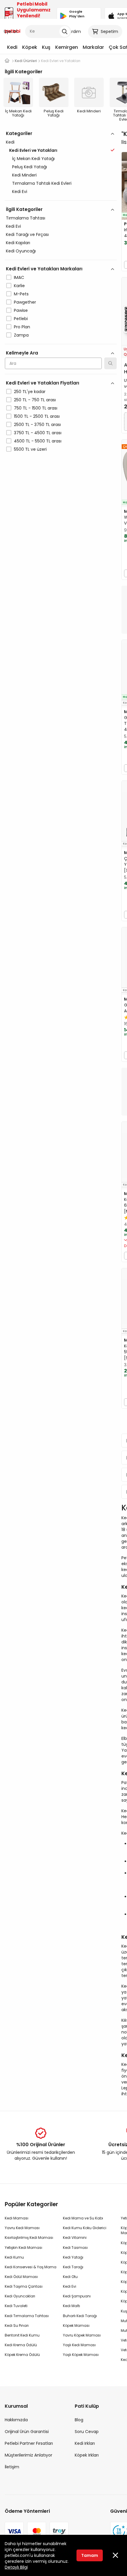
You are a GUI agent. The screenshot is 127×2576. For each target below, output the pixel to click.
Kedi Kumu (14, 2257)
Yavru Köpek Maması (82, 2335)
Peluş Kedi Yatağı (30, 167)
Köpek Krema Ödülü (22, 2355)
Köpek (30, 47)
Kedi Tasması (75, 2248)
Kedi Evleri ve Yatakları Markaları (44, 269)
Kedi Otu (70, 2277)
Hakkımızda (16, 2420)
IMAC (19, 277)
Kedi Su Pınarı (17, 2325)
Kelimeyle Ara (22, 353)
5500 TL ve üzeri (30, 449)
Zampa (21, 335)
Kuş (46, 47)
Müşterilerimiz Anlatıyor (29, 2455)
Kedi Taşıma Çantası (24, 2286)
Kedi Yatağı (73, 2257)
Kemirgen (67, 47)
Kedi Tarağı (73, 2267)
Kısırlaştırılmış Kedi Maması (29, 2238)
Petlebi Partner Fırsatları (29, 2443)
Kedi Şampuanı (77, 2296)
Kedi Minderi (24, 175)
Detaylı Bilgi (16, 2567)
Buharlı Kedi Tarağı (80, 2316)
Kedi (12, 47)
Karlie (19, 286)
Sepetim (109, 31)
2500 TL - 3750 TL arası (37, 425)
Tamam (90, 2555)
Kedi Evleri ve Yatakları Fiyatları (43, 383)
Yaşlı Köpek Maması (81, 2355)
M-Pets (21, 294)
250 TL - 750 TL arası (35, 400)
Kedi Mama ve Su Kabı (83, 2218)
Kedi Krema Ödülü (21, 2345)
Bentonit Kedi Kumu (22, 2335)
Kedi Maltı (71, 2306)
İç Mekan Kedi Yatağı (33, 159)
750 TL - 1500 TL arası (36, 408)
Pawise (21, 310)
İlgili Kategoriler (24, 209)
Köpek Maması (76, 2325)
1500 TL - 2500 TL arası (37, 416)
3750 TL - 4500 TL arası (38, 433)
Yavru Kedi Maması (22, 2228)
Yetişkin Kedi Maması (23, 2248)
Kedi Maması (17, 2218)
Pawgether (25, 302)
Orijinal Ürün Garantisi (27, 2432)
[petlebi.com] (7, 61)
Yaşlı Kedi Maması (79, 2345)
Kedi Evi (20, 192)
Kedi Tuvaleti (16, 2306)
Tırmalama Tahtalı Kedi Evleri (42, 183)
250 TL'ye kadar (30, 392)
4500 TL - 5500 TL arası (38, 441)
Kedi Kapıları (18, 243)
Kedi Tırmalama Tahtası (27, 2316)
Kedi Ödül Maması (21, 2277)
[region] (61, 317)
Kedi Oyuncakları (20, 2296)
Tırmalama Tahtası (26, 218)
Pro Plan (22, 327)
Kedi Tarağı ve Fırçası (27, 234)
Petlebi (21, 319)
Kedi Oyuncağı (21, 251)
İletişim (12, 2467)
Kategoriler (19, 133)
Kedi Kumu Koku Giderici (85, 2228)
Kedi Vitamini (75, 2238)
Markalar (93, 47)
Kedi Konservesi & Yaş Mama (31, 2267)
